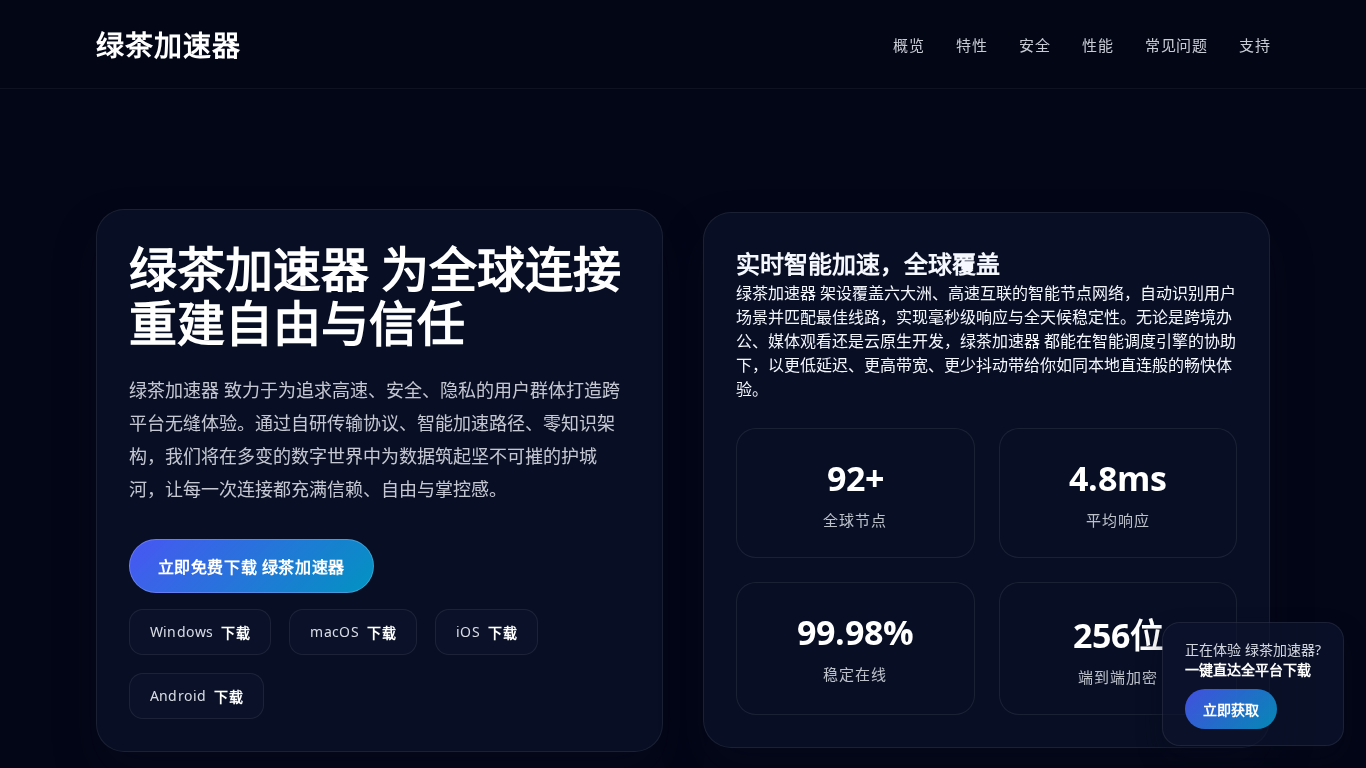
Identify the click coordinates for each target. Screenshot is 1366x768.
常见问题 (1176, 45)
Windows (200, 632)
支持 (1254, 45)
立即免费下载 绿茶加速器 (251, 567)
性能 (1097, 45)
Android (197, 696)
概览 (908, 45)
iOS (486, 632)
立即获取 (1231, 709)
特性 (971, 45)
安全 (1034, 45)
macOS (353, 632)
